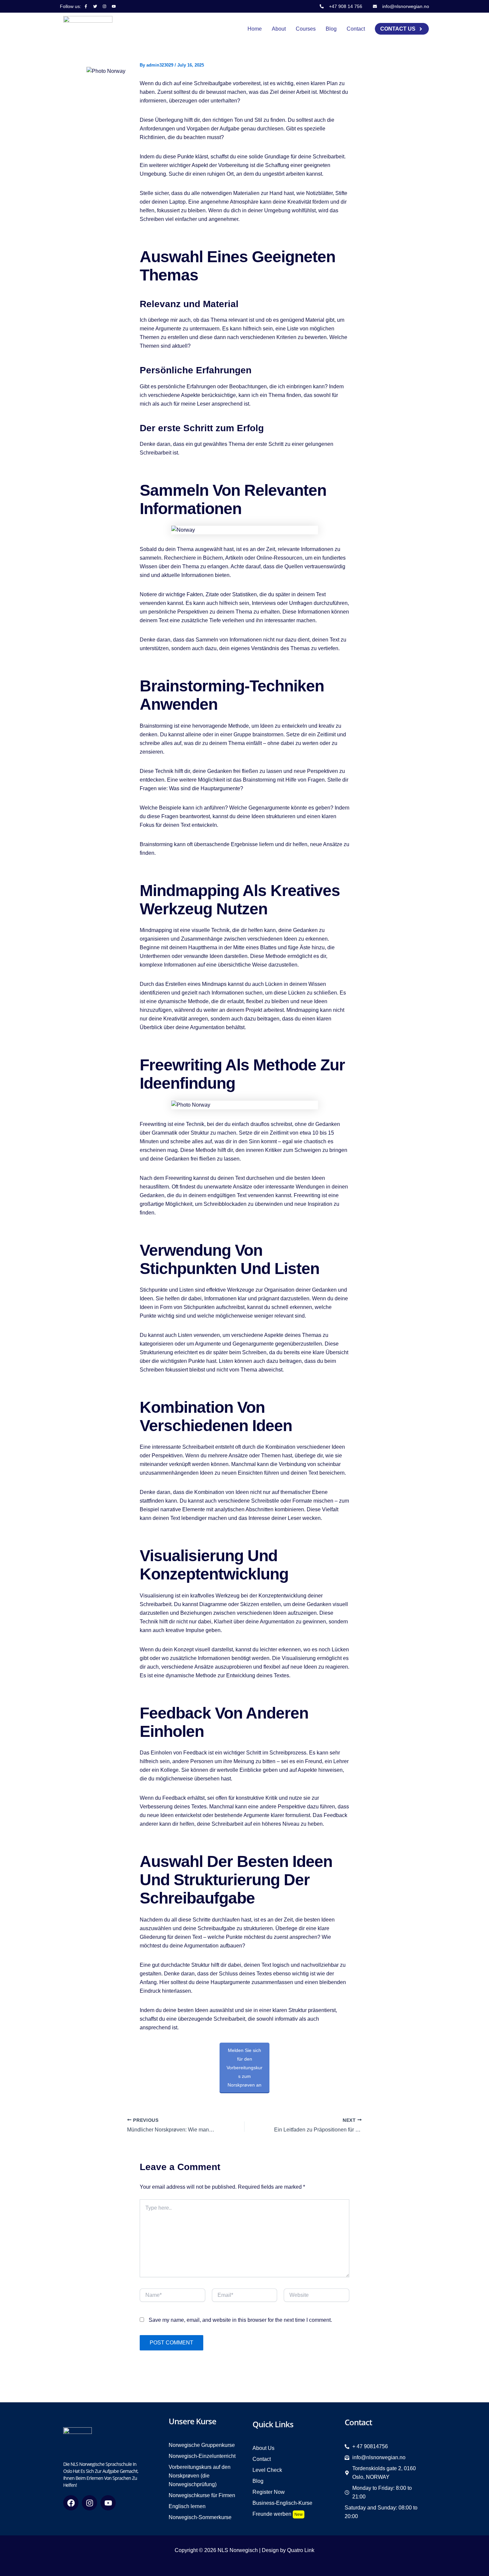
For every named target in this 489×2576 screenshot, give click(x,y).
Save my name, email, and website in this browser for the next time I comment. (240, 2320)
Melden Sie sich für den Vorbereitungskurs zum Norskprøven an (244, 2068)
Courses (306, 29)
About (279, 29)
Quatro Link (301, 2550)
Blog (331, 29)
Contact (356, 29)
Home (255, 29)
